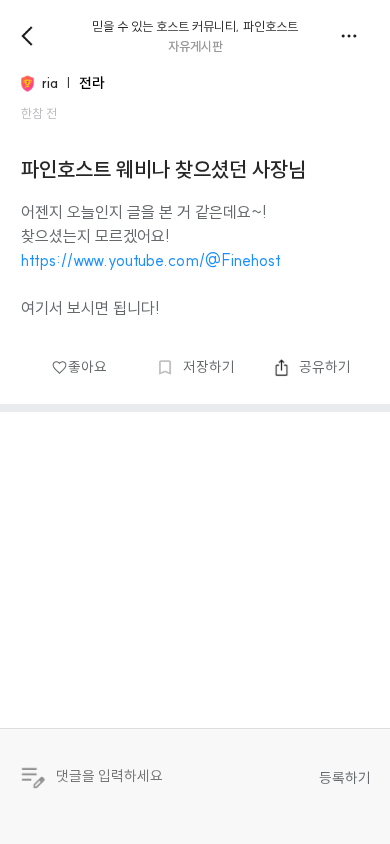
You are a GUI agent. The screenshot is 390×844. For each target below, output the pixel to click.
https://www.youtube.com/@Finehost (151, 260)
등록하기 (345, 778)
